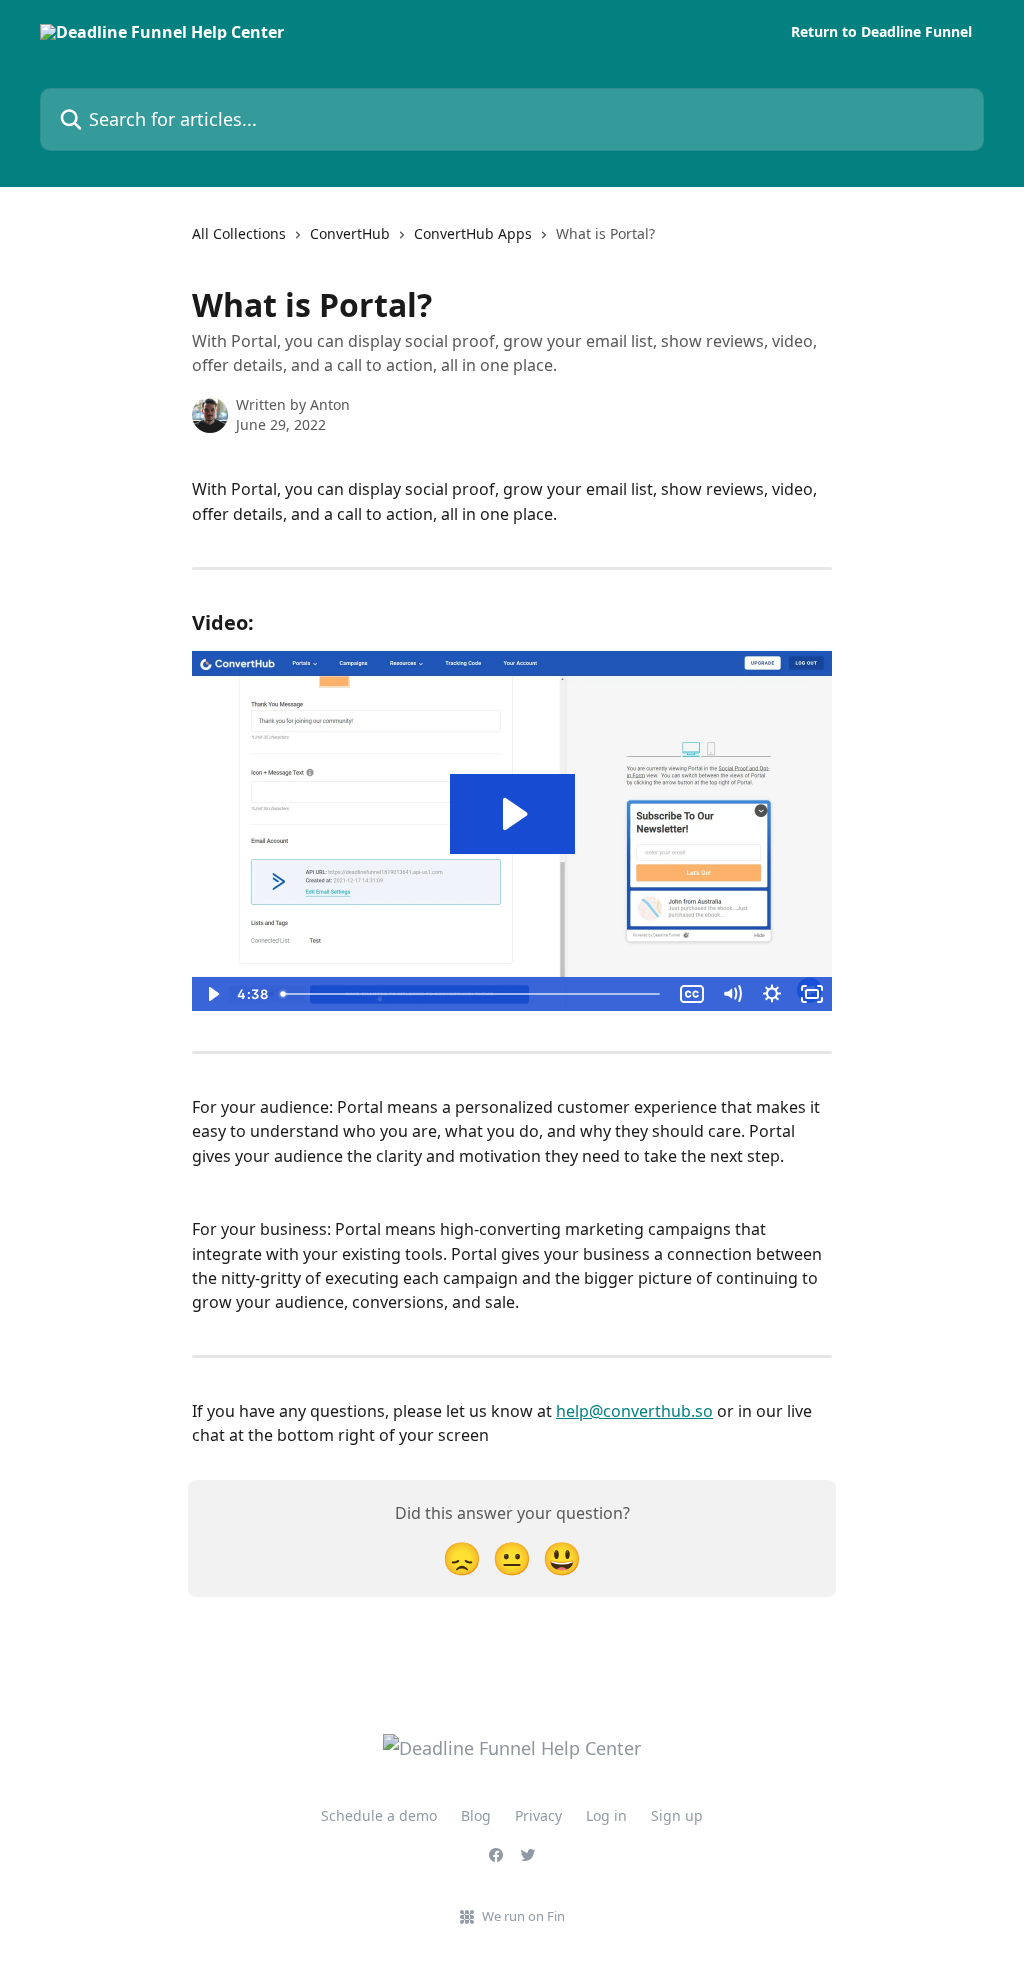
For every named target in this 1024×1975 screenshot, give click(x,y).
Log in (606, 1815)
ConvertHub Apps (473, 233)
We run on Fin (523, 1916)
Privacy (538, 1815)
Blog (476, 1815)
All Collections (239, 233)
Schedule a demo (379, 1815)
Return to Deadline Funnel (881, 32)
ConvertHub (350, 233)
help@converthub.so (634, 1411)
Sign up (677, 1815)
